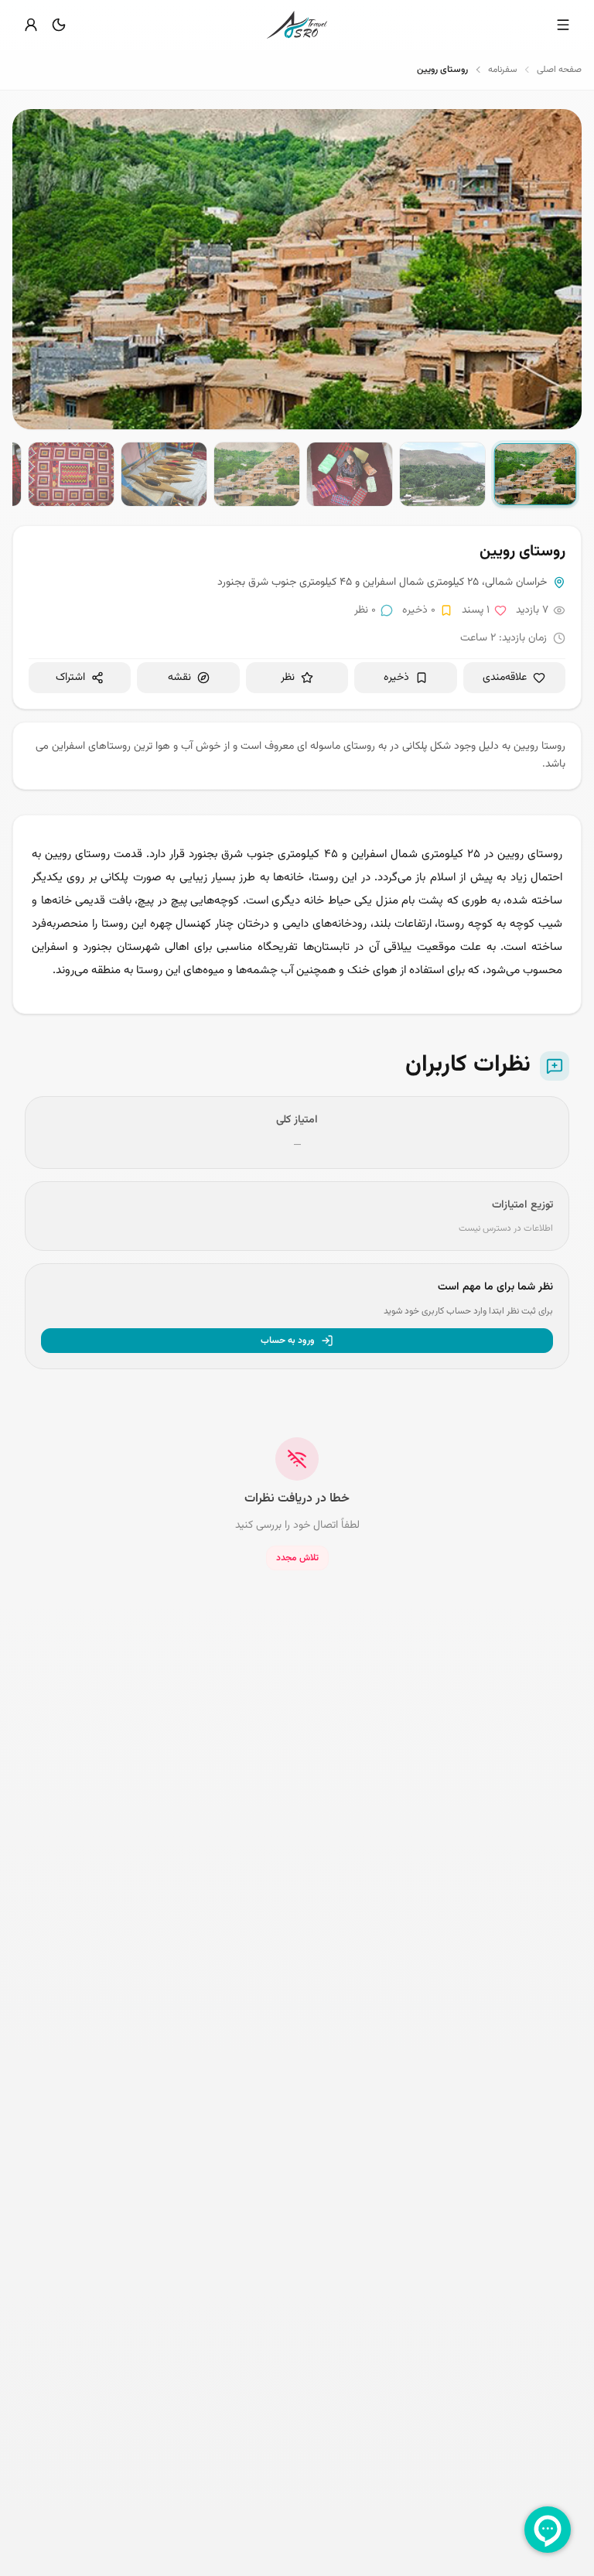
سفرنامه (502, 70)
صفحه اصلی (559, 70)
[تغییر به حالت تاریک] (59, 25)
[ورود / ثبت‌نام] (31, 25)
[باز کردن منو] (563, 25)
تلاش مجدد (297, 1558)
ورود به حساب (288, 1341)
